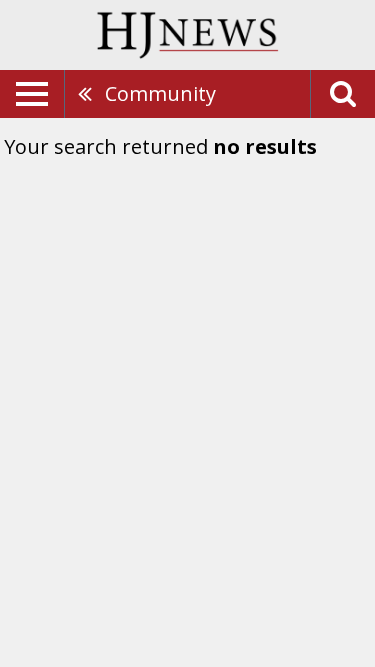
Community (160, 93)
